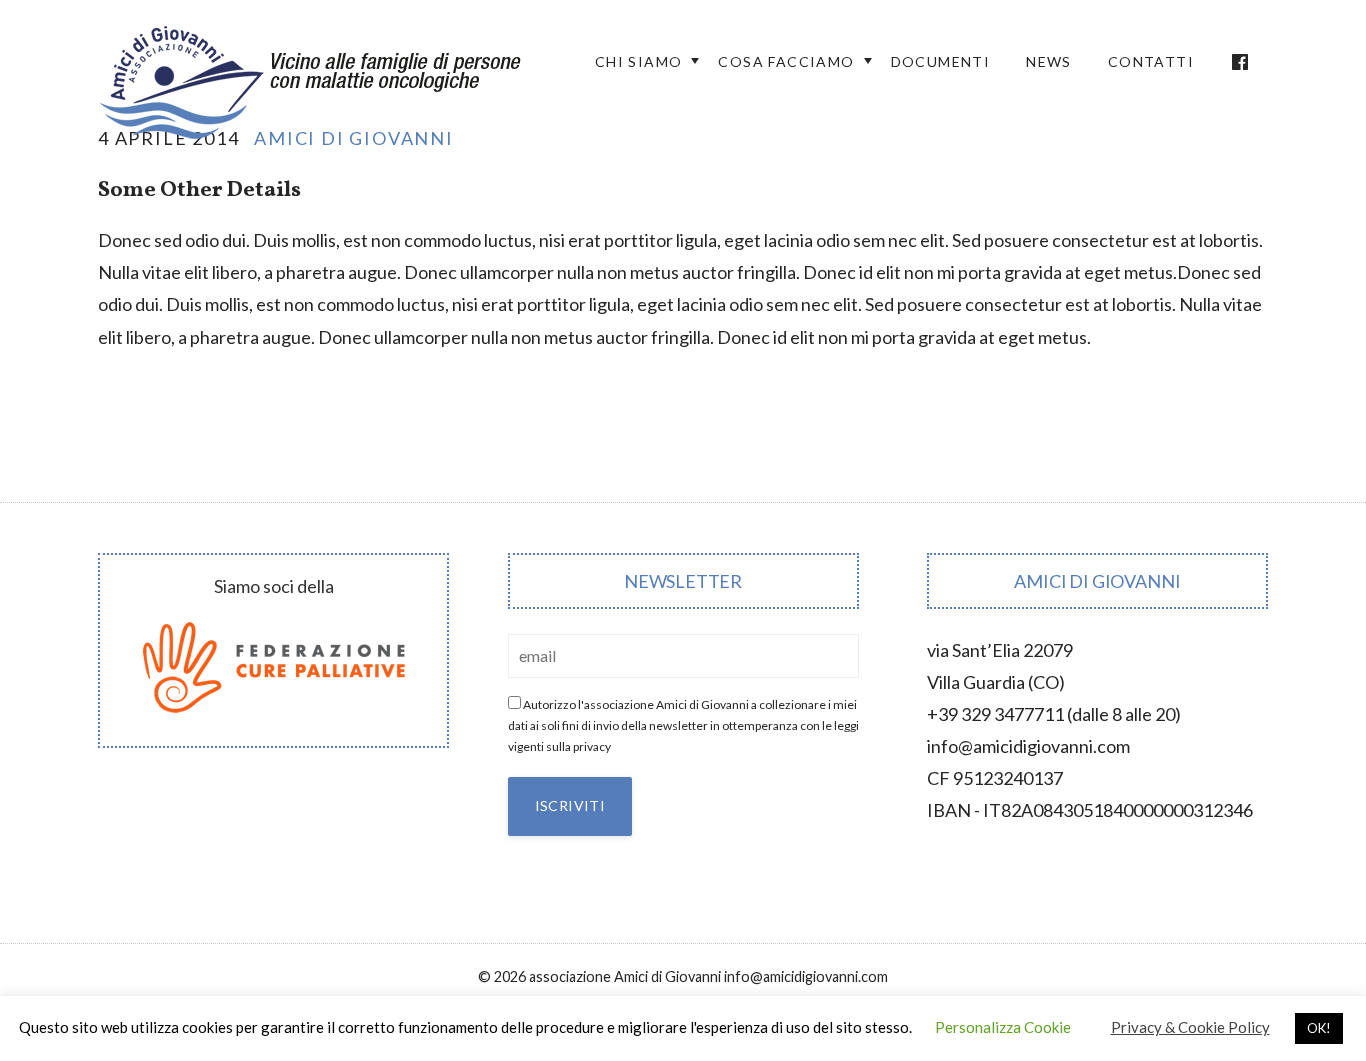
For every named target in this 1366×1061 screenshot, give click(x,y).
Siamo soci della (274, 586)
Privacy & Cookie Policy (1190, 1027)
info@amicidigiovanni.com (1028, 746)
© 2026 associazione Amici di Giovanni (599, 976)
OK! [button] (1319, 1028)
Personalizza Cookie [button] (1003, 1027)
